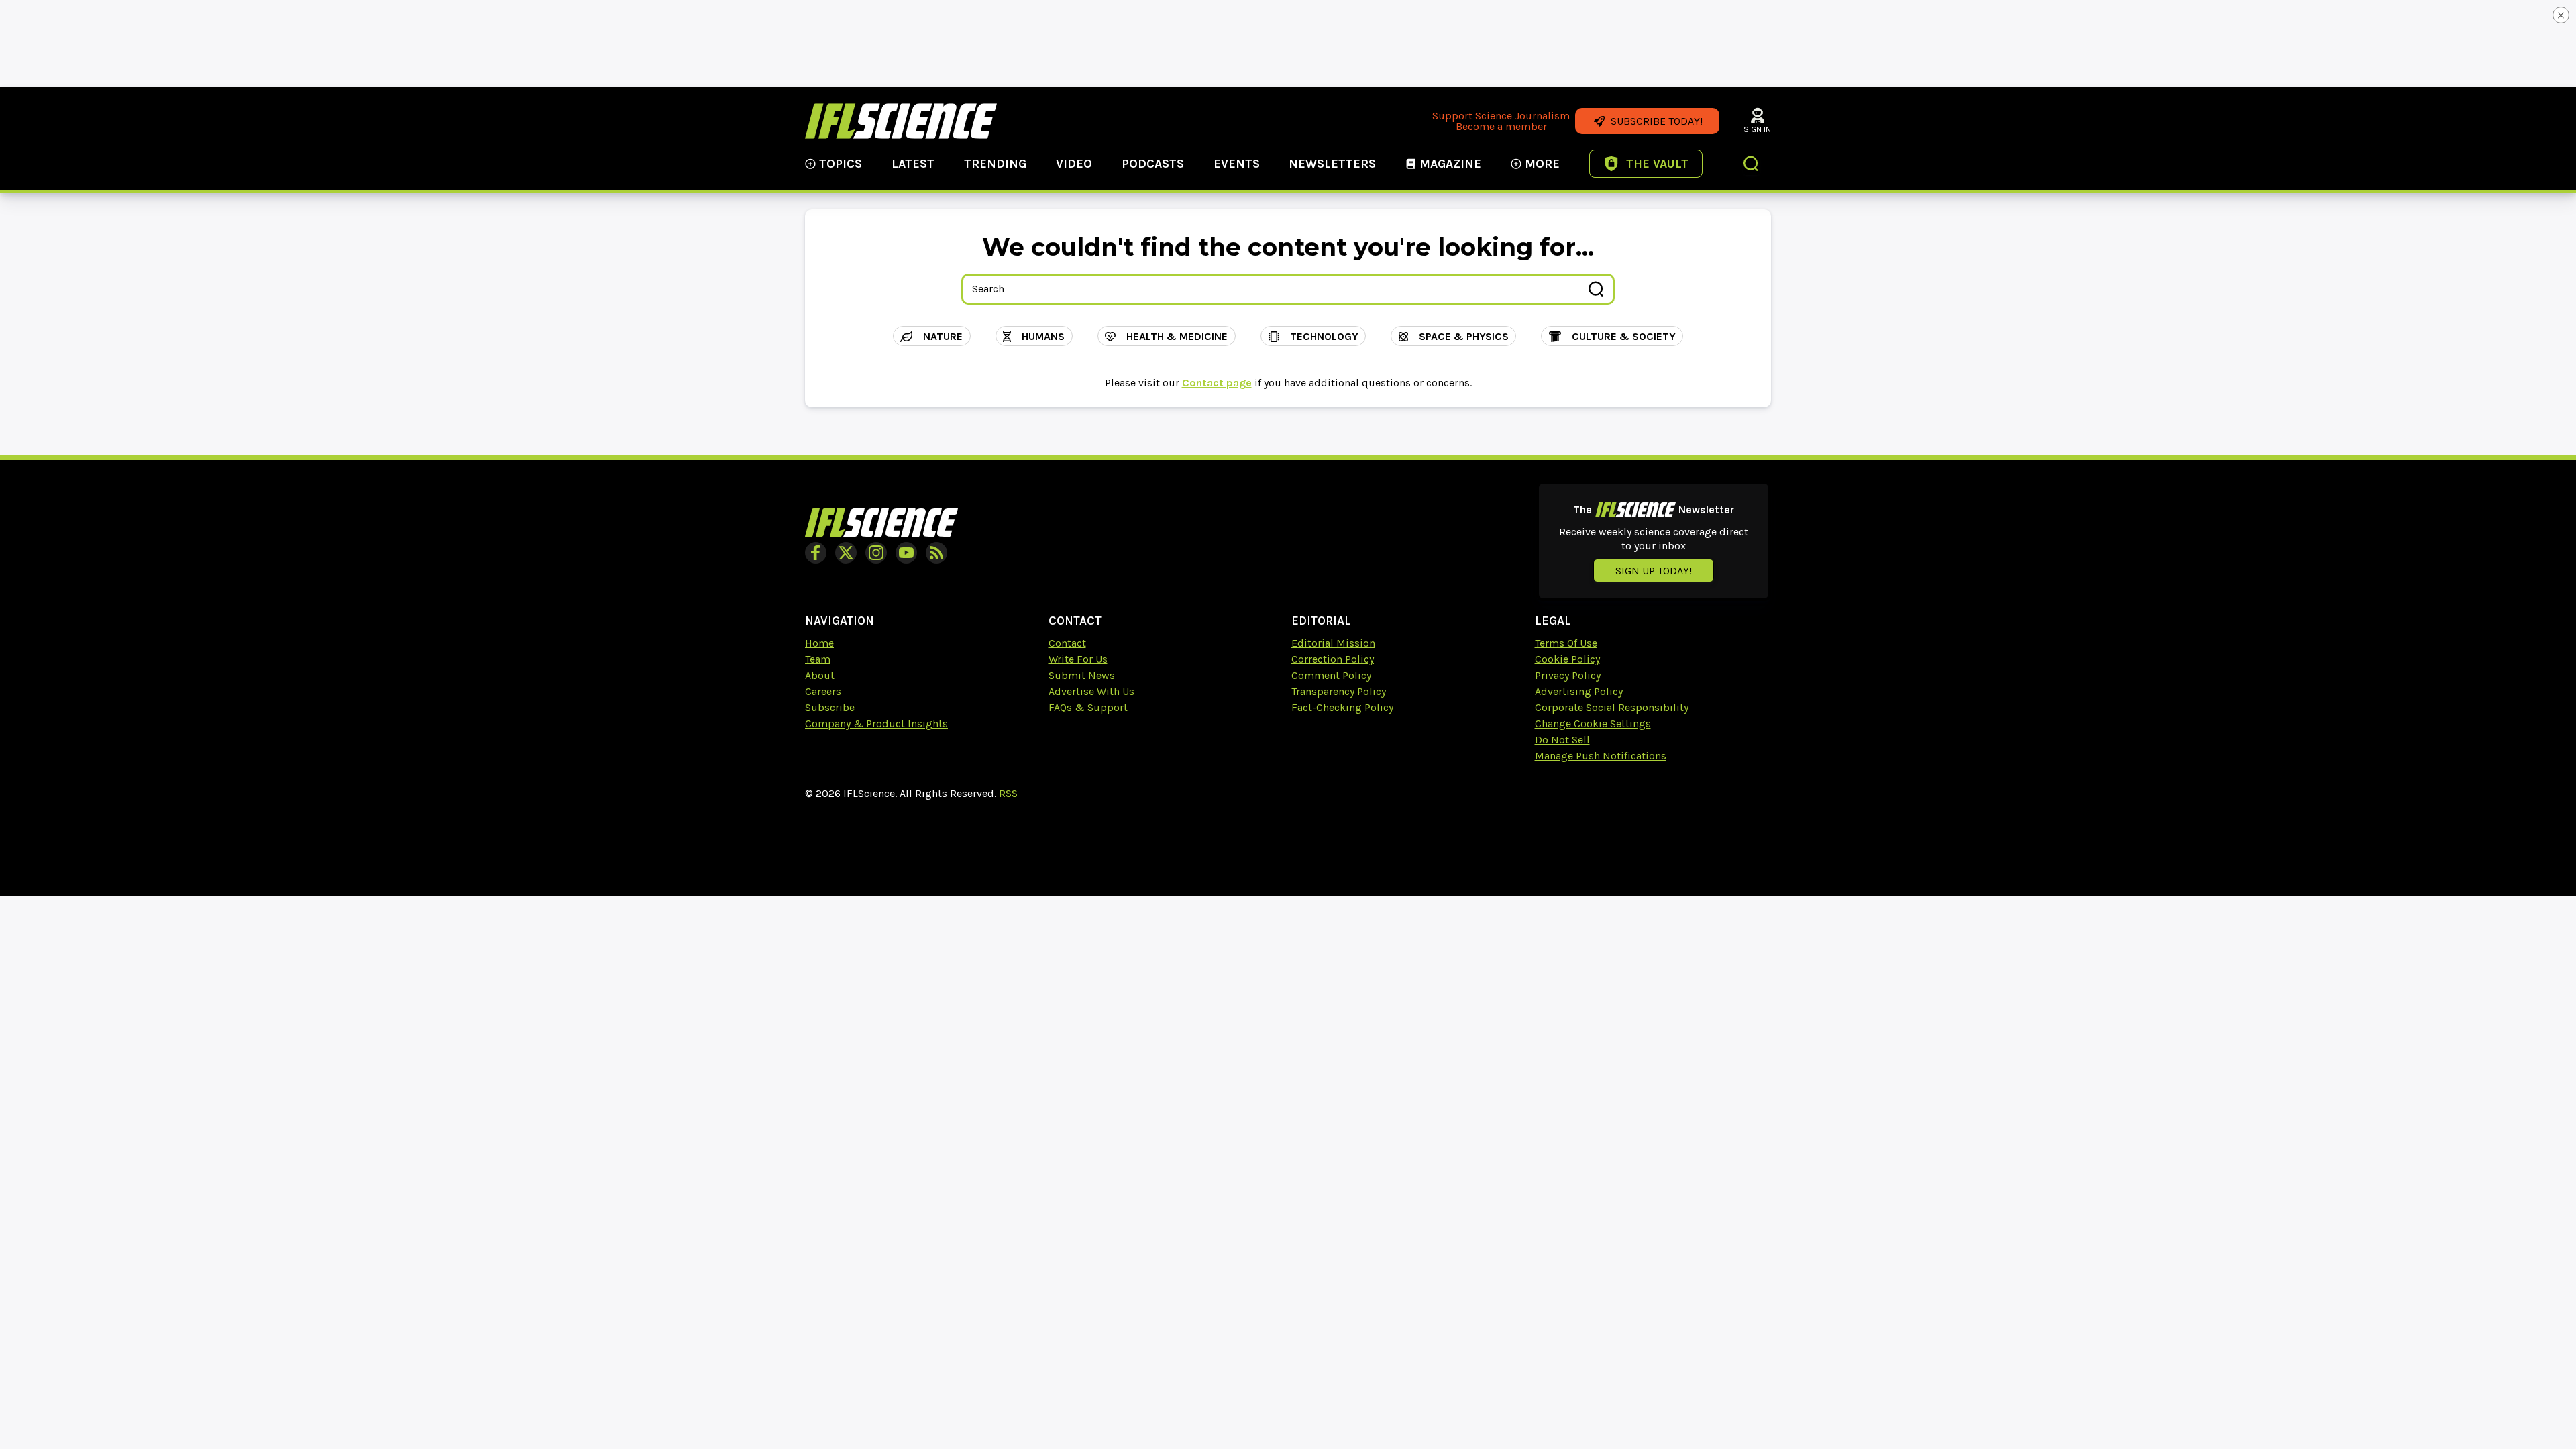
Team (818, 659)
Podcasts (1153, 164)
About (820, 675)
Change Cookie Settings (1593, 723)
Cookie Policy (1567, 659)
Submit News (1082, 675)
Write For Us (1078, 659)
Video (1074, 164)
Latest (913, 164)
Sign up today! (1654, 571)
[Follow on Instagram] (876, 553)
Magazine (1450, 164)
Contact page (1217, 383)
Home (819, 643)
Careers (823, 691)
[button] (1752, 165)
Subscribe (830, 707)
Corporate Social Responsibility (1612, 707)
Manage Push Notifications (1601, 756)
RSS (1008, 793)
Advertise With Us (1091, 691)
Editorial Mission (1333, 643)
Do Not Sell (1562, 740)
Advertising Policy (1579, 691)
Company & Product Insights (876, 723)
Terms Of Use (1566, 643)
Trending (995, 164)
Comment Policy (1331, 675)
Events (1237, 164)
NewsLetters (1332, 164)
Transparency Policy (1339, 691)
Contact (1067, 643)
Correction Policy (1333, 659)
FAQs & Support (1088, 707)
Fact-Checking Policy (1342, 707)
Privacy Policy (1568, 675)
